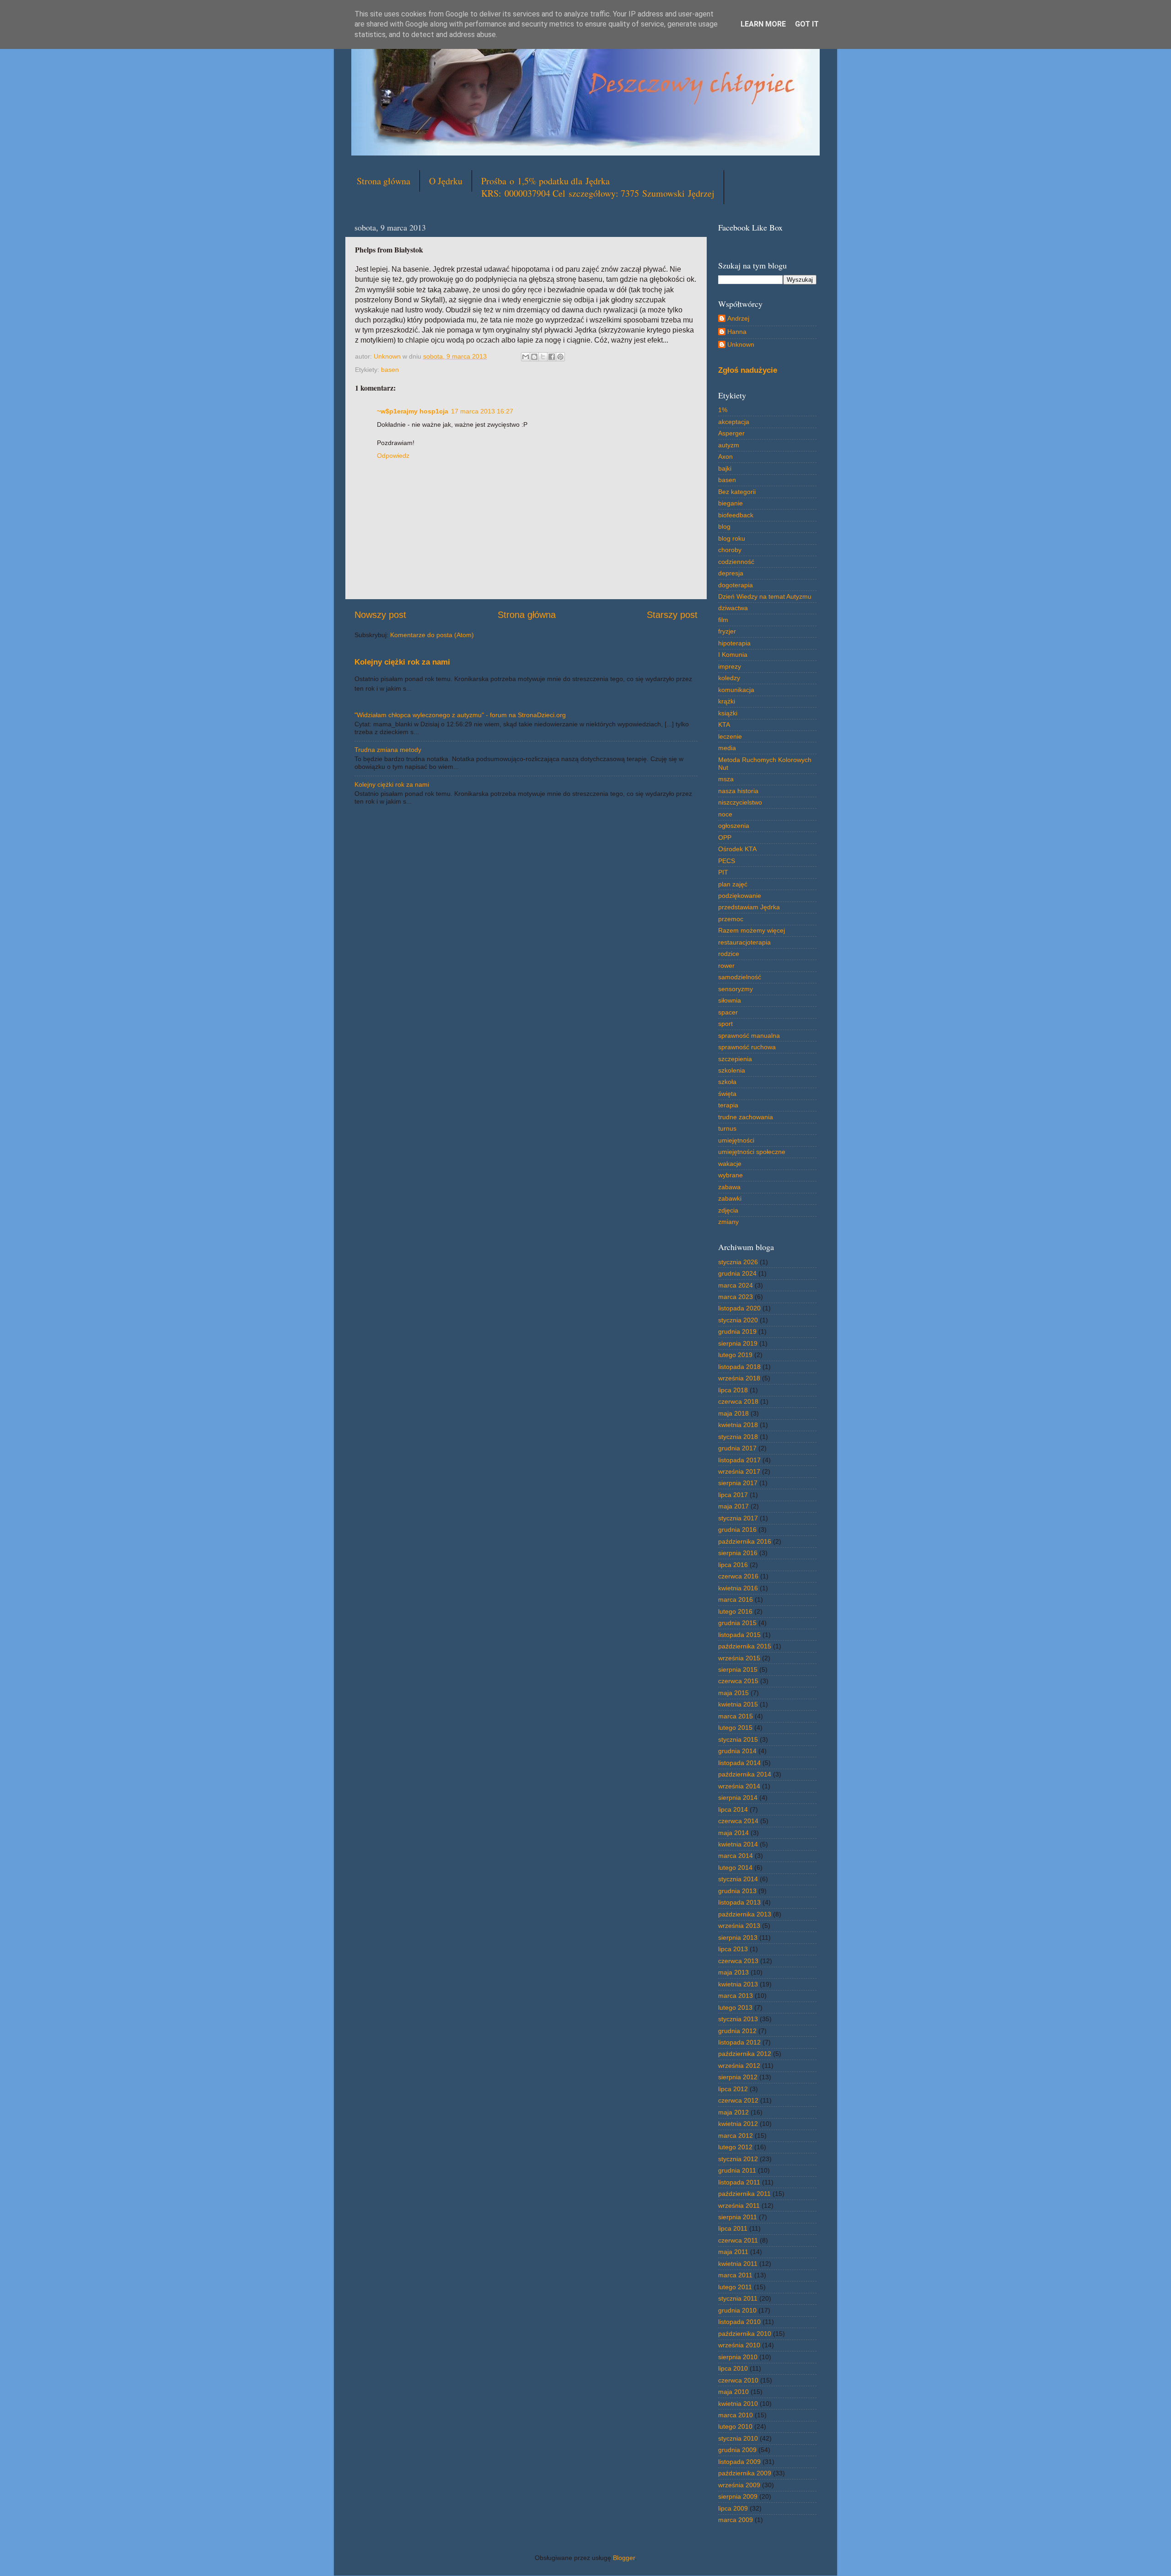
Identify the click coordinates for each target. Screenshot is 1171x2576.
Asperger (731, 433)
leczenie (730, 736)
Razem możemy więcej (752, 930)
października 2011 (744, 2194)
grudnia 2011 (737, 2170)
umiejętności (736, 1140)
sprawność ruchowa (747, 1047)
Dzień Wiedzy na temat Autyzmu (765, 596)
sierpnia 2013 (738, 1937)
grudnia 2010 (737, 2310)
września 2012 (739, 2066)
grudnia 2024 (737, 1273)
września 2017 (739, 1471)
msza (726, 779)
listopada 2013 (739, 1902)
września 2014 (739, 1786)
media (727, 748)
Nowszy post (380, 615)
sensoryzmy (736, 989)
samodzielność (740, 977)
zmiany (728, 1222)
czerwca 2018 (738, 1401)
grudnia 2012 (737, 2031)
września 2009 (739, 2485)
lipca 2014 (733, 1809)
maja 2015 (733, 1693)
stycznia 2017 (738, 1518)
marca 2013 (736, 1996)
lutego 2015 (735, 1728)
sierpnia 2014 (738, 1798)
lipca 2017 (733, 1495)
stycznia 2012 (738, 2159)
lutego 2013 (735, 2007)
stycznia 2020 (738, 1320)
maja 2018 (733, 1413)
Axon (725, 456)
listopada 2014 (739, 1763)
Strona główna (384, 181)
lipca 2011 (733, 2228)
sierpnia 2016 (738, 1553)
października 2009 (745, 2473)
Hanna (737, 332)
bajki (725, 468)
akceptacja (734, 422)
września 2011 (739, 2206)
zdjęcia (728, 1210)
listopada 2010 (739, 2322)
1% (723, 410)
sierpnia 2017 (738, 1483)
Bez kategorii (737, 492)
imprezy (730, 666)
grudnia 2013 (737, 1891)
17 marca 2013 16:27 (482, 411)
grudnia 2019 (737, 1331)
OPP (725, 837)
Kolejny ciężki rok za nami (402, 662)
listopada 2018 (739, 1367)
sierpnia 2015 (738, 1669)
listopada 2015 (739, 1635)
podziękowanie (740, 896)
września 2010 (739, 2345)
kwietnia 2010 (738, 2404)
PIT (723, 872)
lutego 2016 (735, 1611)
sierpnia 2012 (738, 2077)
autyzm (729, 445)
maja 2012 (733, 2112)
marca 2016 (736, 1599)
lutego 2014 (735, 1868)
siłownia (730, 1000)
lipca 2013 (733, 1949)
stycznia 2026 (738, 1262)
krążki (727, 701)
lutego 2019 (735, 1355)
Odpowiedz (393, 456)
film (723, 620)
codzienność (736, 562)
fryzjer (727, 631)
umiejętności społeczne (752, 1152)
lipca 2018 (733, 1390)
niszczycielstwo (740, 802)
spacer (728, 1012)
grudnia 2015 (737, 1623)
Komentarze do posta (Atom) (432, 635)
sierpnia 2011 (738, 2217)
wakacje (730, 1164)
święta (727, 1094)
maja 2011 (733, 2252)
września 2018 (739, 1378)
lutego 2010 (735, 2426)
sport (725, 1024)
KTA (724, 724)
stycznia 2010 (738, 2438)
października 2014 (745, 1774)
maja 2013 (733, 1972)
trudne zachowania (746, 1117)
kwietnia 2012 (738, 2124)
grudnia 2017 (737, 1448)
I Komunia (733, 655)
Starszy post (672, 615)
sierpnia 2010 (738, 2357)
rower (726, 966)
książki (728, 713)
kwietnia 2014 (738, 1844)
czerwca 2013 (738, 1961)
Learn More (763, 24)
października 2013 (745, 1914)
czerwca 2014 (738, 1821)
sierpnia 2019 (738, 1343)
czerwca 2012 (738, 2100)
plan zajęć (733, 884)
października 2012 (745, 2054)
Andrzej (738, 318)
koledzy (729, 678)
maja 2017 (733, 1506)
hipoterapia (734, 643)
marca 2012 (736, 2136)
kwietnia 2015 (738, 1704)
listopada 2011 (739, 2182)
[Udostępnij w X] (543, 357)
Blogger (624, 2558)
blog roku (732, 538)
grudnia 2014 (737, 1751)
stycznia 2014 (738, 1879)
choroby (730, 550)
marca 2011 (735, 2275)
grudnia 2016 (737, 1529)
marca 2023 (736, 1297)
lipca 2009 (733, 2508)
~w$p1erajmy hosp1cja (413, 411)
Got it (807, 24)
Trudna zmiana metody (388, 750)
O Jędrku (446, 181)
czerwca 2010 (738, 2380)
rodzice (729, 954)
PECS (727, 861)
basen (390, 370)
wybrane (731, 1175)
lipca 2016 (733, 1565)
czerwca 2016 (738, 1576)
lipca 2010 (733, 2368)
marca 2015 (736, 1716)
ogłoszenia (734, 826)
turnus (727, 1128)
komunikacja (736, 690)
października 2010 (745, 2334)
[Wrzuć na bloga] (534, 357)
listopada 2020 (739, 1308)
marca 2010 (736, 2415)
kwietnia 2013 (738, 1984)
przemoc (731, 919)
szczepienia (735, 1059)
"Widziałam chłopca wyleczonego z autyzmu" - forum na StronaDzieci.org (460, 715)
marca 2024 (736, 1285)
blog (724, 526)
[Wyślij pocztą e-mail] (526, 357)
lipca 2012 (733, 2089)
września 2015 (739, 1658)
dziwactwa (733, 608)
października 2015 (745, 1646)
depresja (731, 573)
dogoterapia (736, 585)
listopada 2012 (739, 2042)
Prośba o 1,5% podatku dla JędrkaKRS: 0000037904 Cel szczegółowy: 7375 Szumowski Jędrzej (598, 187)
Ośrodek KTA (737, 849)
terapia (728, 1105)
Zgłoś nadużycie (748, 370)
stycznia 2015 (738, 1739)
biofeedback (736, 515)
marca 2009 (736, 2520)
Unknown (741, 344)
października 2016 (745, 1541)
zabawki (730, 1198)
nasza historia (738, 791)
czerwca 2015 (738, 1681)
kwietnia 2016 (738, 1588)
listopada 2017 (739, 1460)
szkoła (727, 1082)
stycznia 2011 (738, 2298)
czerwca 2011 (738, 2240)
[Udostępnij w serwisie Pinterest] (560, 357)
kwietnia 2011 (738, 2264)
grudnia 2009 (737, 2450)
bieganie (731, 503)
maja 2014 (733, 1833)
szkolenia (732, 1070)
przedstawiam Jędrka (749, 907)
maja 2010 (733, 2392)
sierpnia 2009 (738, 2496)
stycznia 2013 (738, 2019)
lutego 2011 (735, 2287)
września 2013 (739, 1926)
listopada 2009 (739, 2462)
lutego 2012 (735, 2147)
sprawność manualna (749, 1036)
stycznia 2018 (738, 1437)
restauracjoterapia (744, 942)
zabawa (729, 1187)
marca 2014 (736, 1856)
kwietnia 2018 (738, 1425)
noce (725, 814)
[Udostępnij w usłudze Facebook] (552, 357)
